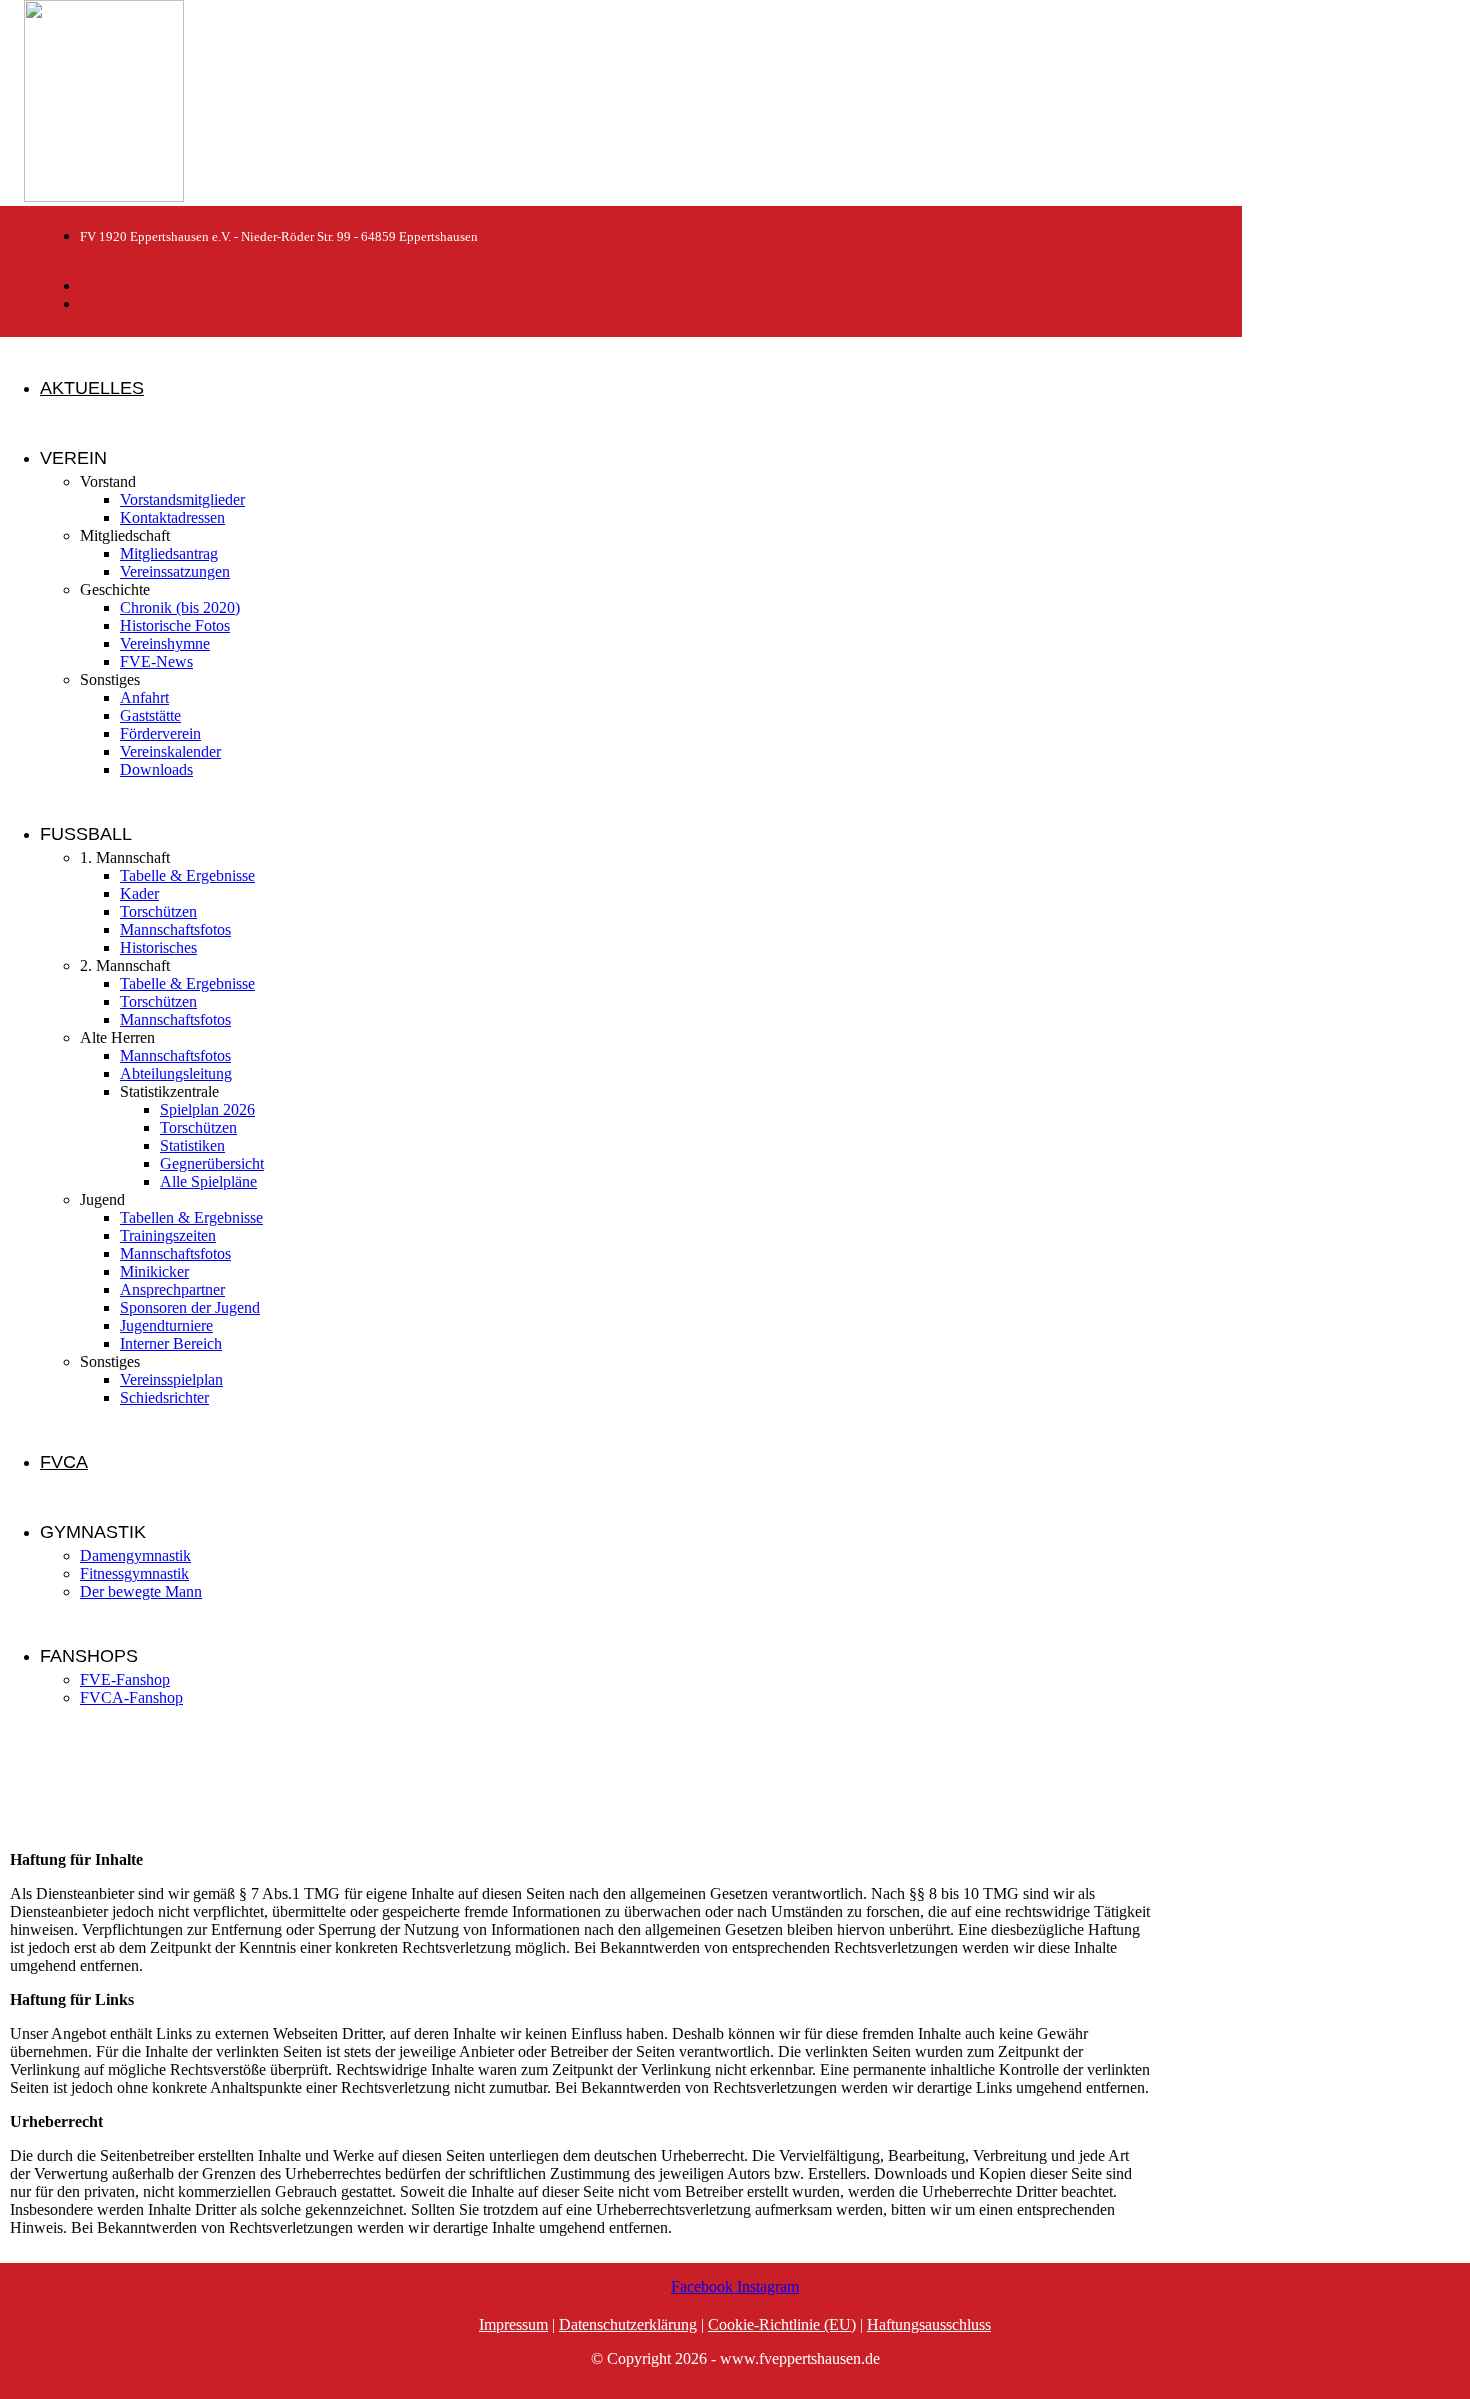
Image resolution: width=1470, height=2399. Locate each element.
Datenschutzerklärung (628, 2324)
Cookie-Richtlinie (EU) (782, 2324)
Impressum (513, 2324)
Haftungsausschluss (929, 2324)
